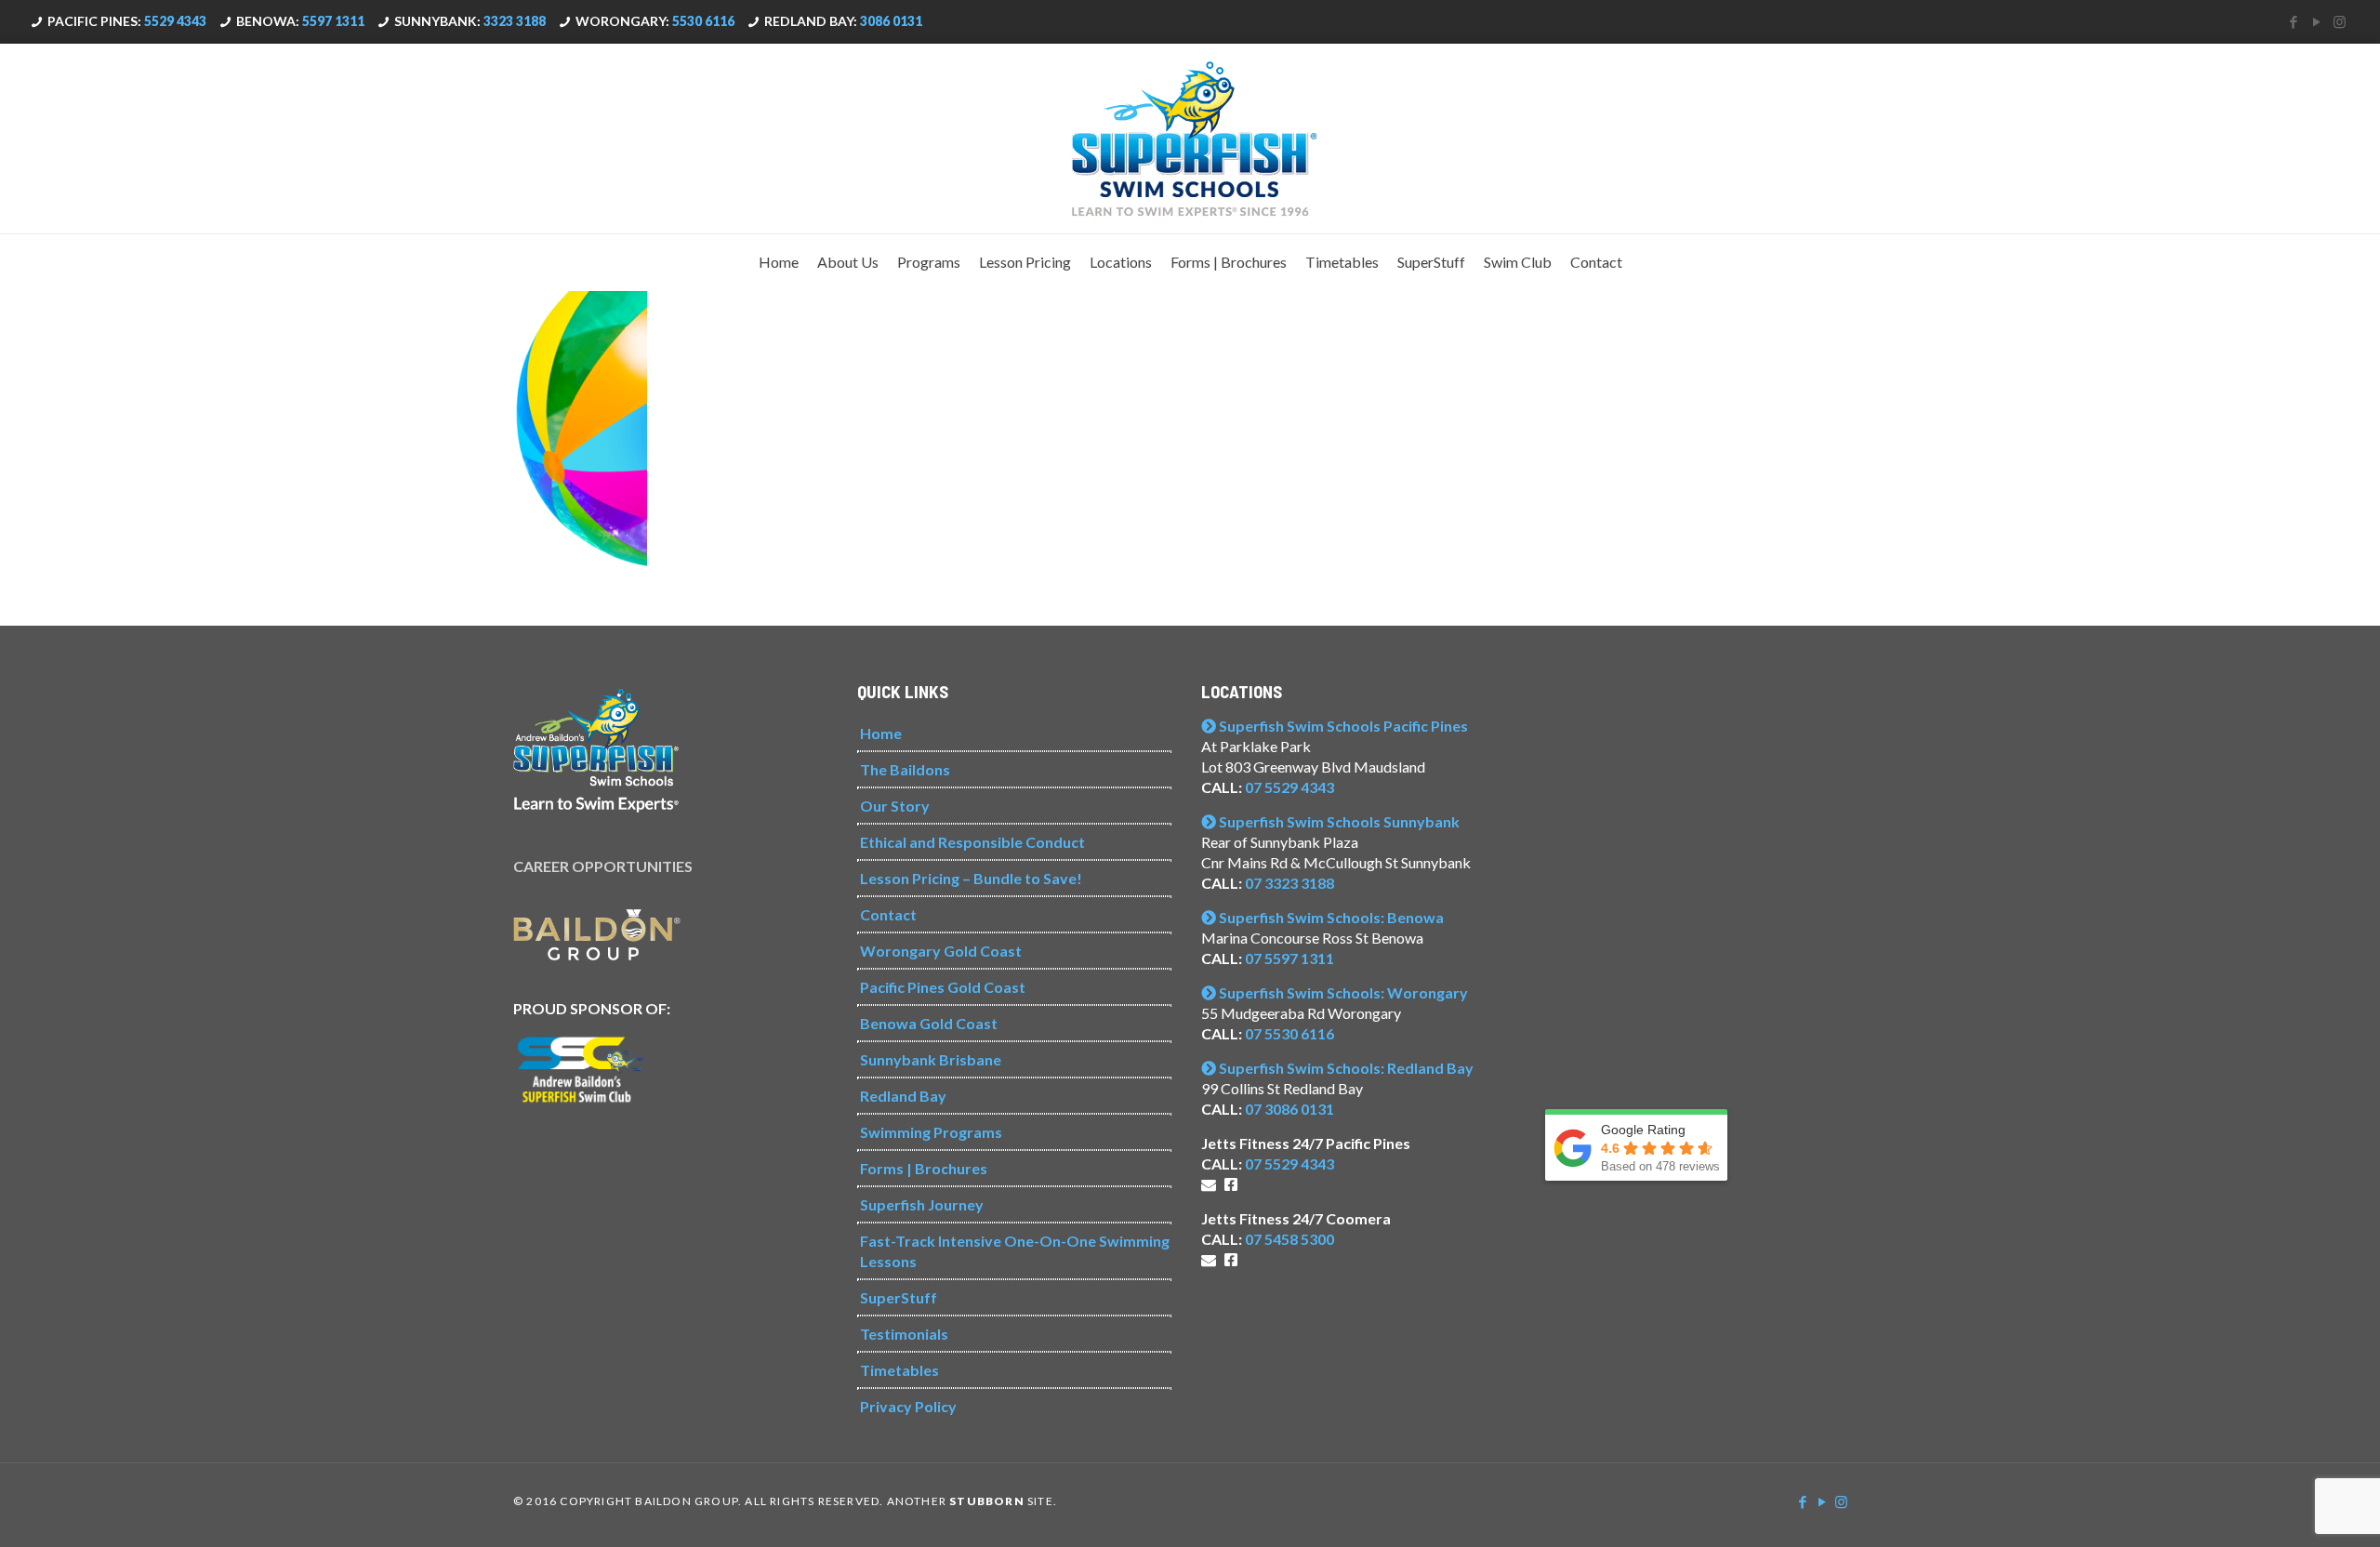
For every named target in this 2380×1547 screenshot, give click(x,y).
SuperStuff (899, 1297)
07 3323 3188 (1289, 883)
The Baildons (905, 769)
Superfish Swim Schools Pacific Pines (1342, 726)
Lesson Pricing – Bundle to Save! (971, 878)
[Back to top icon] (2291, 1509)
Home (881, 733)
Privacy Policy (908, 1406)
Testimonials (904, 1334)
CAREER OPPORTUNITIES (603, 866)
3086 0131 (891, 21)
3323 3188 (515, 21)
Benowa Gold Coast (929, 1023)
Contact (888, 914)
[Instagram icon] (2340, 21)
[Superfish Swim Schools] (1190, 139)
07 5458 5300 (1289, 1239)
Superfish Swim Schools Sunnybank (1338, 821)
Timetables (899, 1370)
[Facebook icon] (2293, 21)
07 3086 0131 (1289, 1109)
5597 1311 (333, 21)
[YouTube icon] (2316, 21)
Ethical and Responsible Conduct (972, 842)
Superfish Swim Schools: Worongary (1342, 992)
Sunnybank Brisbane (931, 1059)
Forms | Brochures (924, 1168)
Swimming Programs (931, 1132)
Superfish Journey (922, 1204)
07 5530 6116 (1289, 1033)
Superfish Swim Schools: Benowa (1330, 917)
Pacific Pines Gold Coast (943, 987)
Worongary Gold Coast (941, 951)
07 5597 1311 (1289, 958)
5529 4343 (175, 21)
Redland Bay (903, 1096)
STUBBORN (987, 1501)
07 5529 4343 (1289, 787)
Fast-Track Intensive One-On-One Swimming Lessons (1015, 1251)
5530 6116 (703, 21)
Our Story (895, 806)
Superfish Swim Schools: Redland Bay (1345, 1068)
